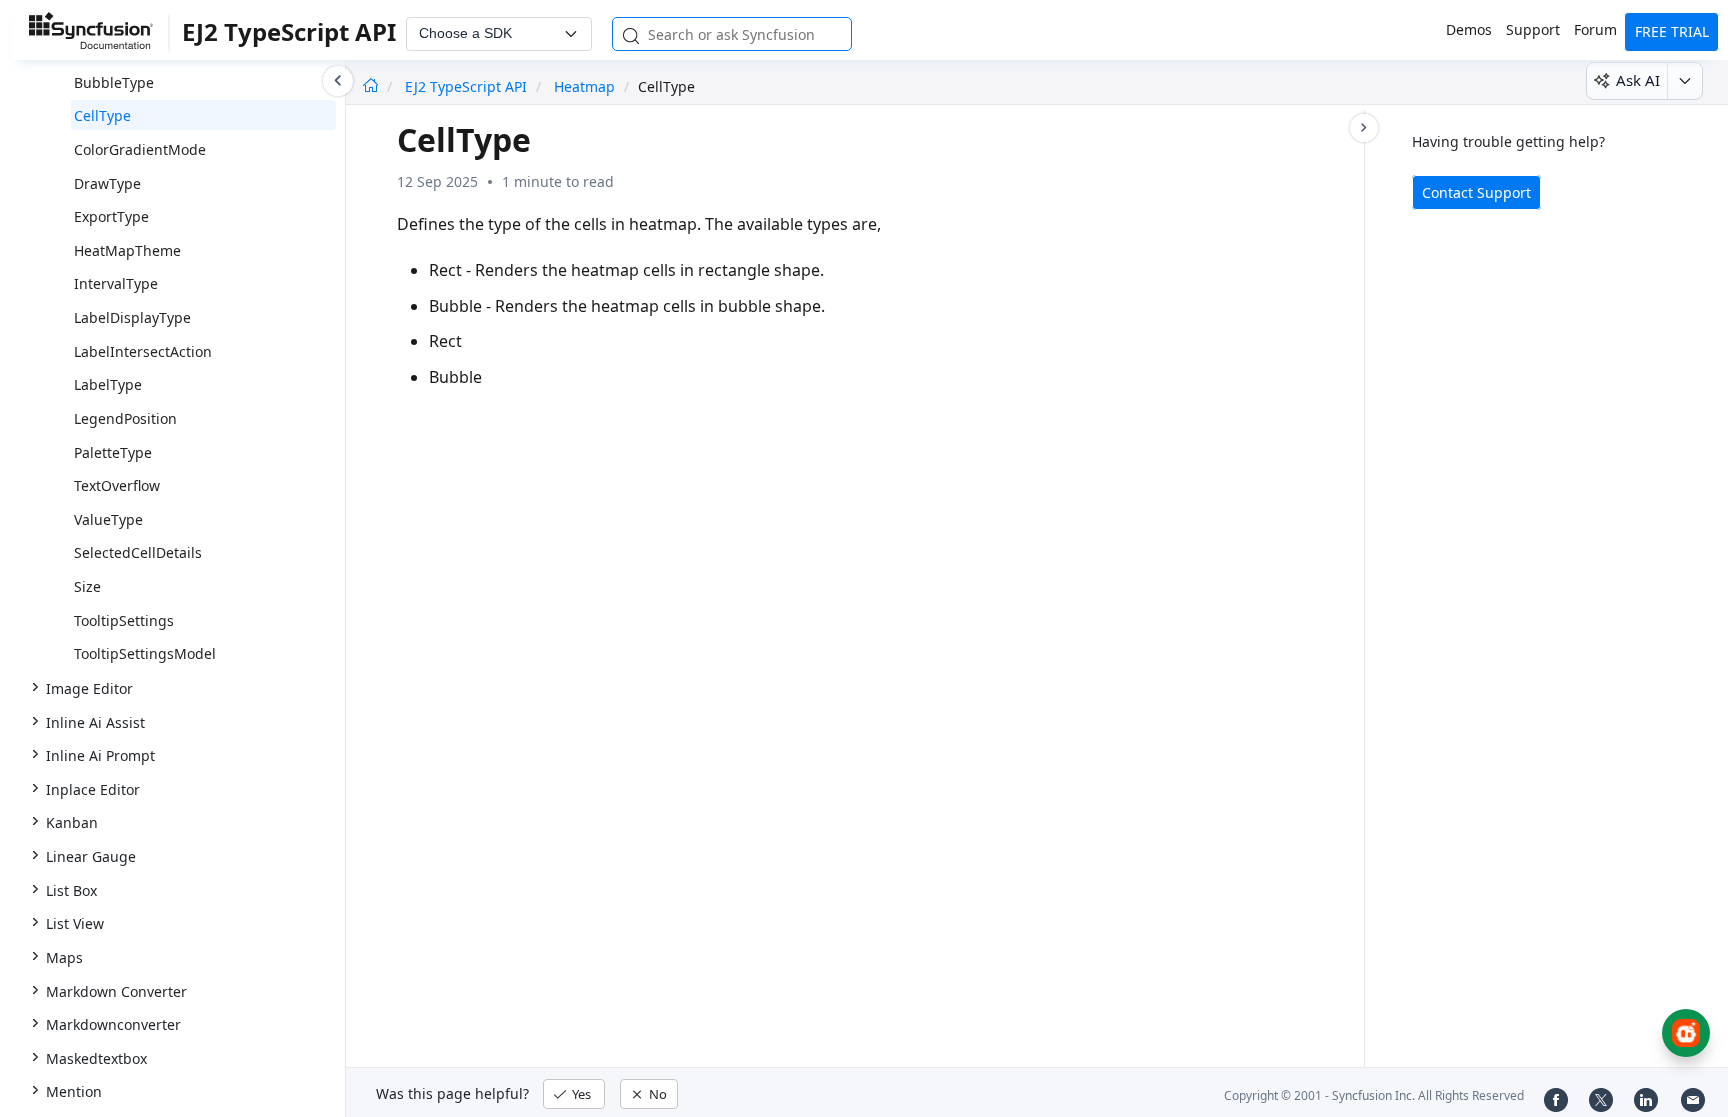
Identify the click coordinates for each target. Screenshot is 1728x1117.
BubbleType (114, 82)
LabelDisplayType (132, 317)
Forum (1595, 29)
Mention (74, 1091)
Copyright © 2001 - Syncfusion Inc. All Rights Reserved (1374, 1095)
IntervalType (116, 283)
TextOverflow (117, 485)
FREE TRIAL (1672, 31)
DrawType (107, 183)
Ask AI (1638, 80)
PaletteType (113, 452)
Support (1533, 29)
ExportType (111, 216)
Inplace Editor (93, 789)
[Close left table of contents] (338, 81)
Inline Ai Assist (95, 722)
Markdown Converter (116, 991)
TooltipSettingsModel (145, 653)
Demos (1469, 29)
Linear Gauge (91, 856)
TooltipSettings (124, 620)
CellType (102, 115)
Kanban (72, 822)
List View (75, 923)
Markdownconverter (113, 1024)
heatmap (584, 86)
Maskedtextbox (96, 1058)
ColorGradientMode (140, 149)
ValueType (108, 519)
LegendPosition (125, 418)
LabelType (108, 384)
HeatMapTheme (127, 250)
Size (87, 586)
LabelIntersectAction (143, 351)
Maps (64, 957)
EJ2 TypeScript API (468, 86)
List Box (71, 890)
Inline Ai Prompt (100, 755)
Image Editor (89, 688)
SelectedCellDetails (138, 552)
